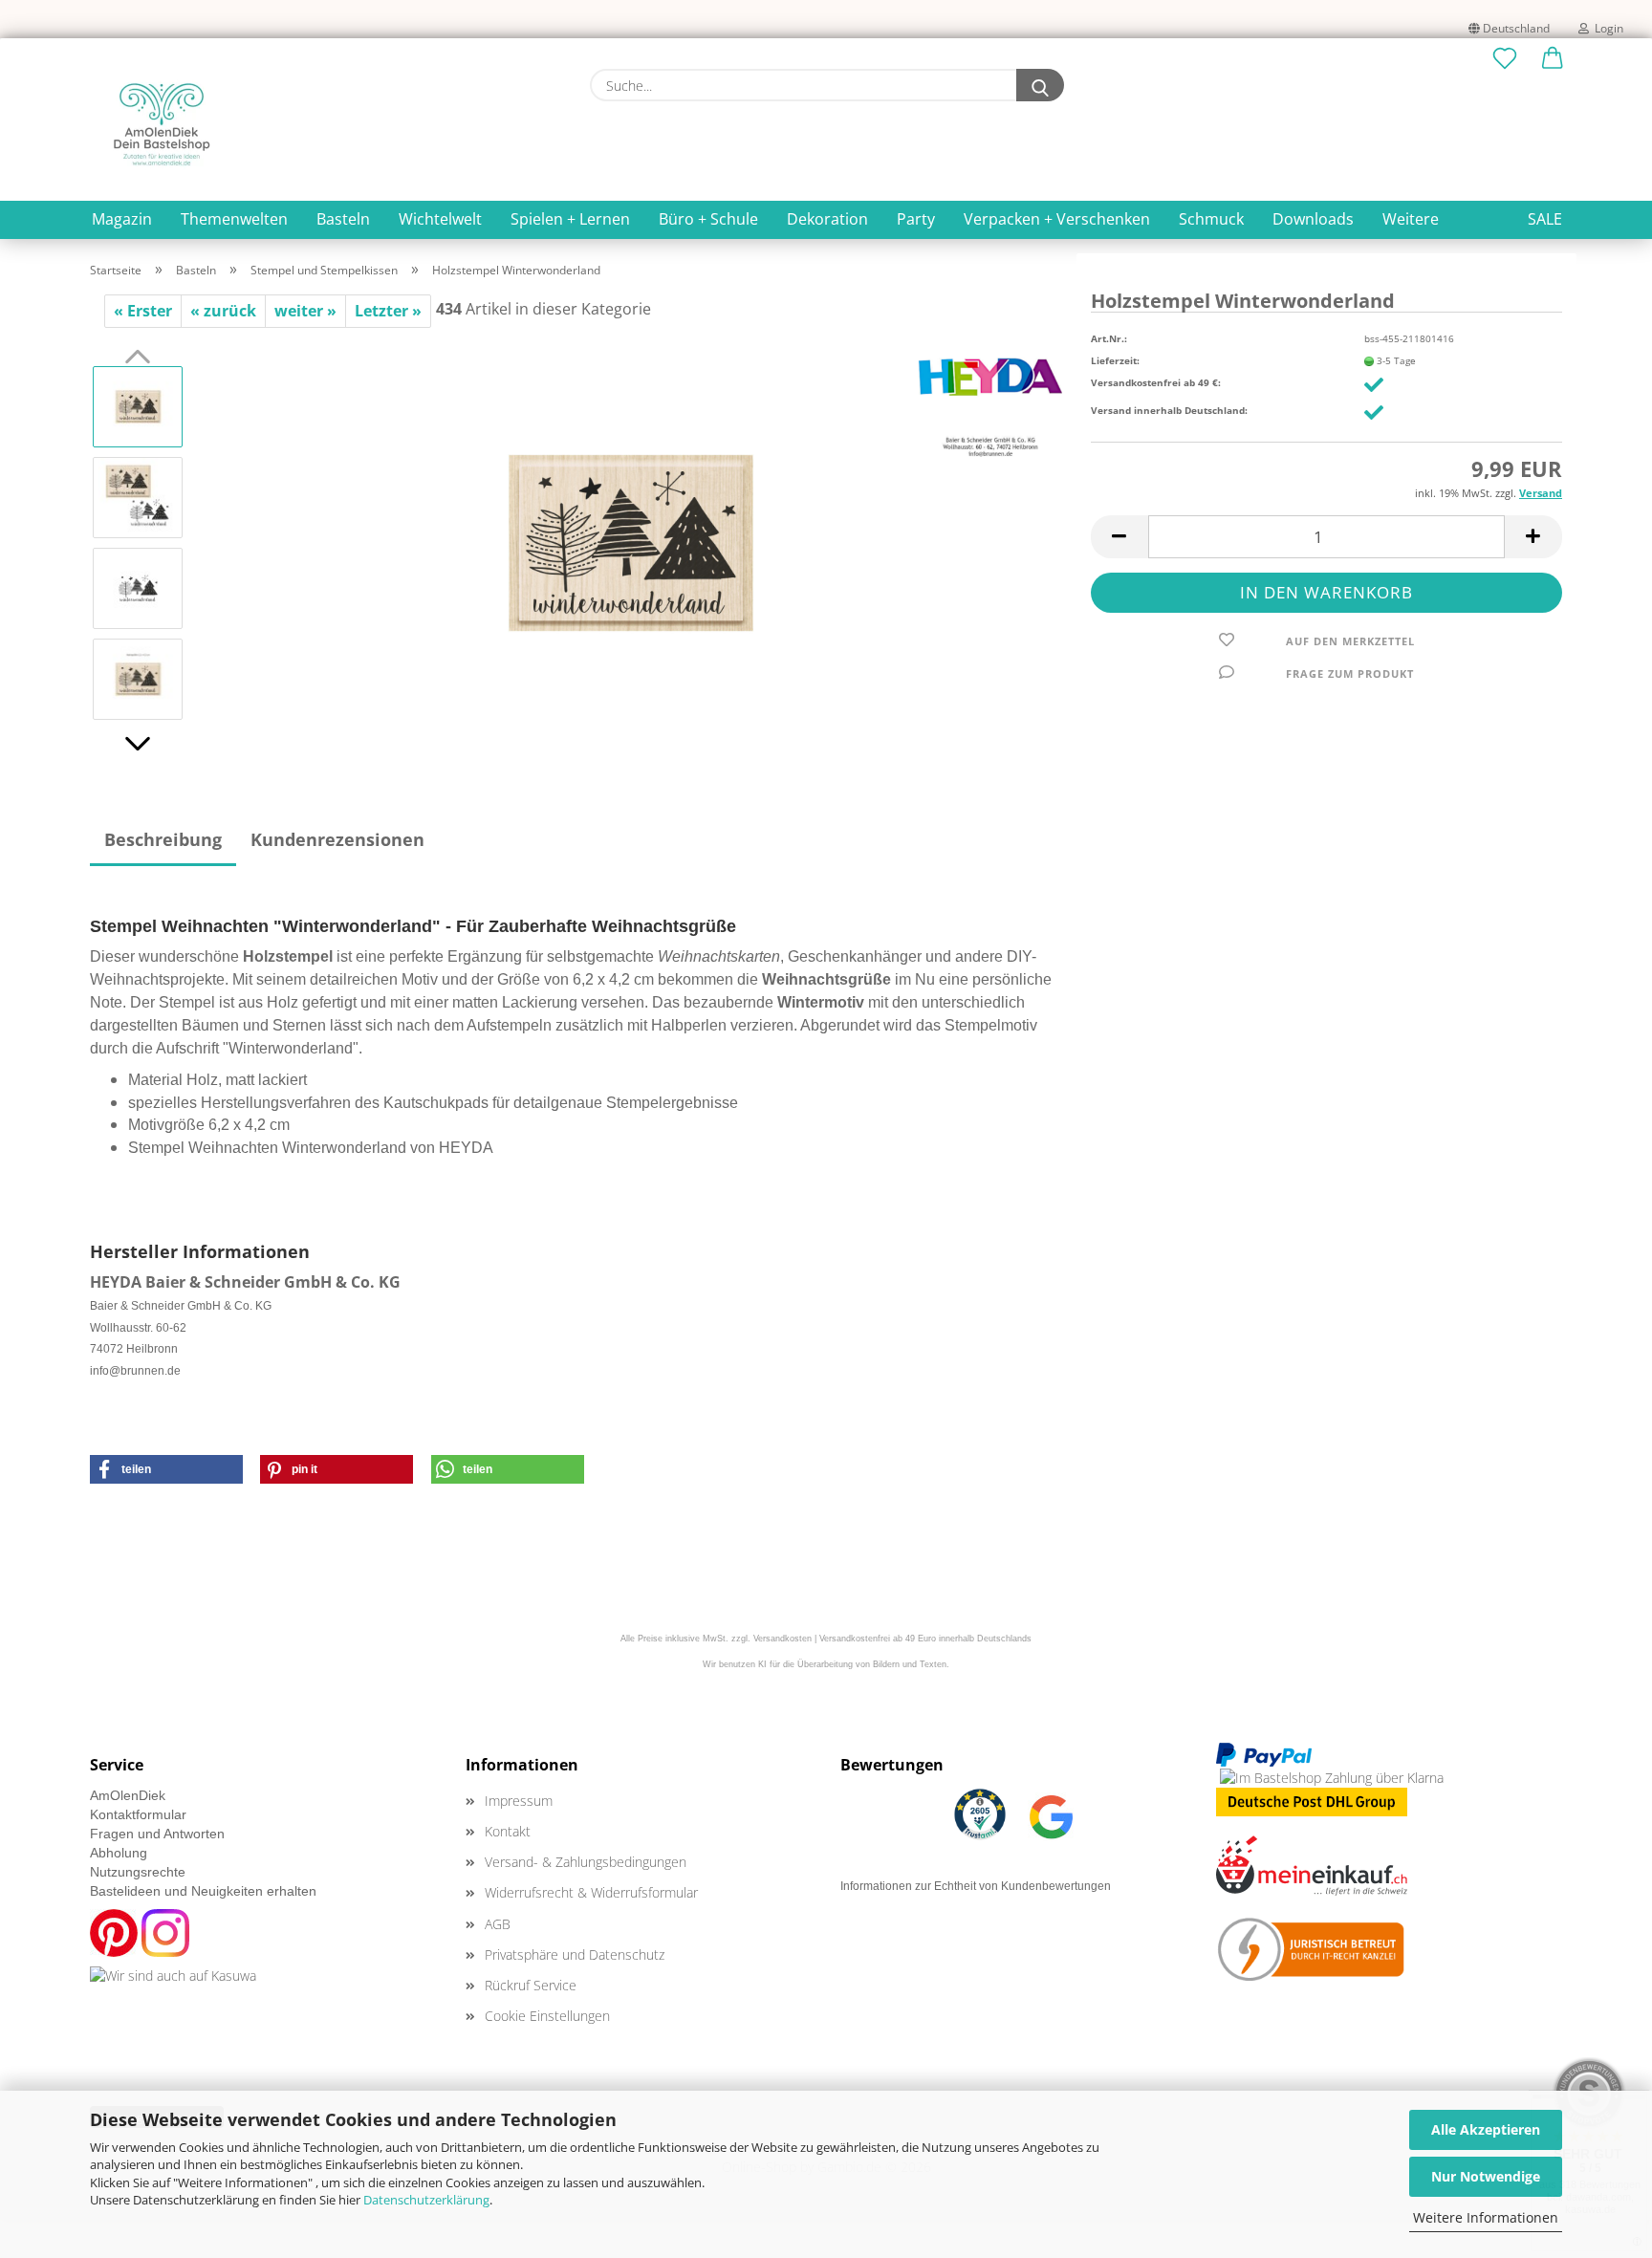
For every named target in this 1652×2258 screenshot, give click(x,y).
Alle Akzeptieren (1486, 2129)
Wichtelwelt (440, 219)
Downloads (1313, 219)
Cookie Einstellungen (547, 2016)
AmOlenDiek (128, 1795)
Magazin (122, 219)
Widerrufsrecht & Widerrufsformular (591, 1892)
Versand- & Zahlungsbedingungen (586, 1862)
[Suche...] (1040, 85)
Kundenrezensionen (337, 839)
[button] (1553, 59)
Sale (1545, 219)
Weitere (1411, 219)
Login (1606, 28)
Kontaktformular (138, 1814)
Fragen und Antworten (157, 1834)
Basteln (343, 219)
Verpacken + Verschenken (1057, 219)
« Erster (143, 311)
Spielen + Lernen (570, 219)
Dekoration (827, 219)
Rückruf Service (531, 1985)
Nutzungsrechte (138, 1872)
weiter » (305, 311)
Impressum (519, 1801)
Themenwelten (234, 219)
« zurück (223, 311)
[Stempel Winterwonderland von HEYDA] (631, 541)
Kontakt (508, 1831)
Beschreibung (163, 839)
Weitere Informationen (1486, 2217)
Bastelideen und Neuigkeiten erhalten (203, 1891)
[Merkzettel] (1505, 59)
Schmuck (1211, 219)
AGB (498, 1924)
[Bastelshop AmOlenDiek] (162, 124)
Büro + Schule (708, 219)
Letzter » (388, 311)
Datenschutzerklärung (426, 2200)
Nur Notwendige (1486, 2176)
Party (916, 219)
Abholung (119, 1853)
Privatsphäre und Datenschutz (575, 1954)
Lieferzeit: (1115, 360)
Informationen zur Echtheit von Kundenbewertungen (976, 1886)
